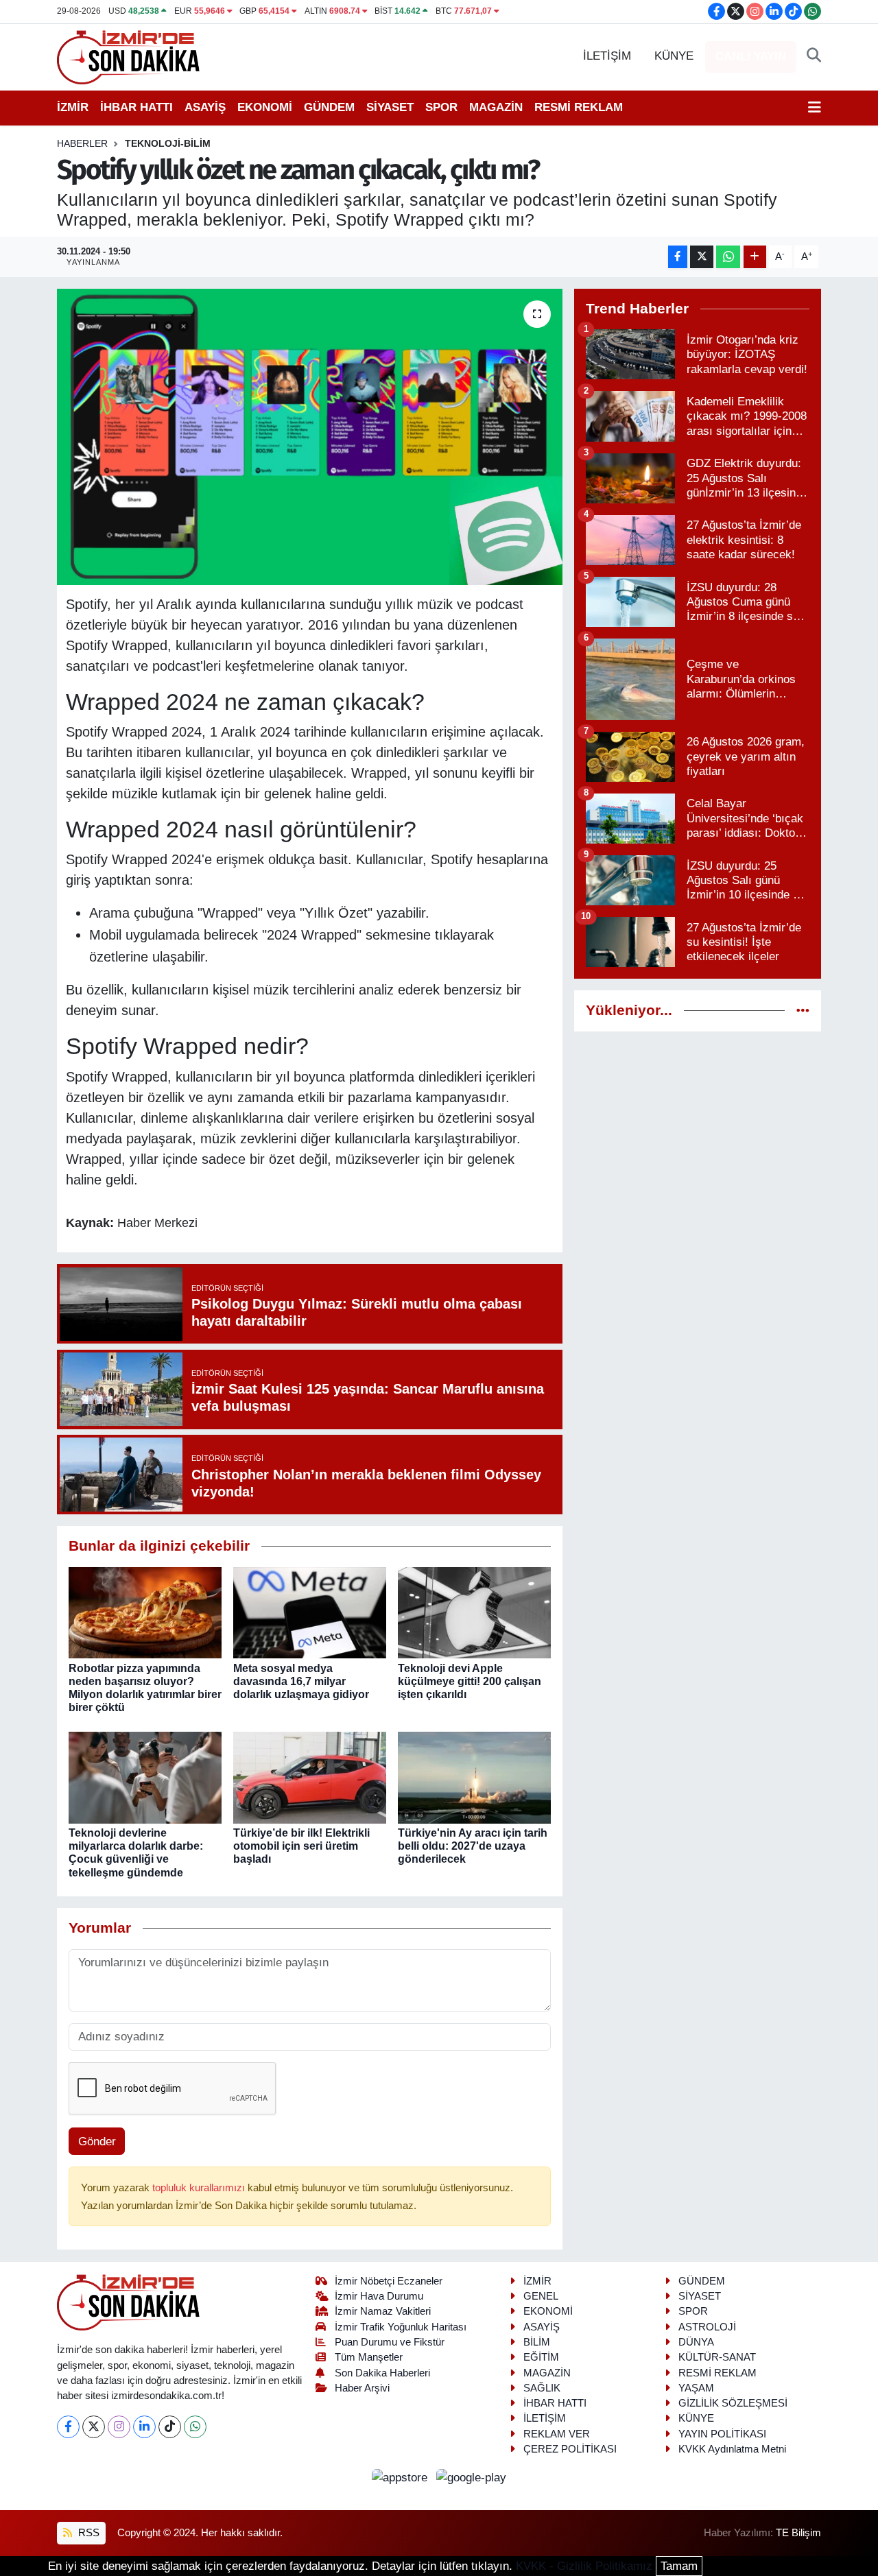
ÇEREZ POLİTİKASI (570, 2449)
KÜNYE (674, 56)
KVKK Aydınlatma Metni (732, 2449)
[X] (94, 2427)
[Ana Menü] (815, 108)
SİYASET (390, 107)
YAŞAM (696, 2388)
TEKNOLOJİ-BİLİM (168, 143)
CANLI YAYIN (751, 57)
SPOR (441, 107)
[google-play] (472, 2477)
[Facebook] (68, 2427)
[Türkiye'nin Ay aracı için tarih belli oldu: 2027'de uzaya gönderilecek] (474, 1777)
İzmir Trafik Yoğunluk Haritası (401, 2327)
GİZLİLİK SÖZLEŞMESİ (733, 2403)
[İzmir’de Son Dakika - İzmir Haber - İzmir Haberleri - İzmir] (129, 56)
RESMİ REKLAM (579, 107)
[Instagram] (119, 2427)
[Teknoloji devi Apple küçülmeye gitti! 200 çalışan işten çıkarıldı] (474, 1612)
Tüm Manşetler (369, 2357)
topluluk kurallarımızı (200, 2188)
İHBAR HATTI (137, 107)
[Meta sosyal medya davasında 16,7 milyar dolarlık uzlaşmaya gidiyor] (310, 1612)
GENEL (541, 2296)
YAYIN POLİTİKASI (722, 2434)
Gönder (97, 2142)
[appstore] (402, 2477)
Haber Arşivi (362, 2388)
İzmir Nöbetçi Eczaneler (389, 2281)
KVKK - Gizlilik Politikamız (584, 2566)
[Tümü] (803, 1011)
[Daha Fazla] (755, 257)
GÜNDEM (329, 107)
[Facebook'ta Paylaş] (678, 257)
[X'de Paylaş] (702, 257)
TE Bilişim (798, 2533)
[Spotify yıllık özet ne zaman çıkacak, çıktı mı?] (310, 437)
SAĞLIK (542, 2388)
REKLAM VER (557, 2434)
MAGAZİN (496, 107)
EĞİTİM (541, 2357)
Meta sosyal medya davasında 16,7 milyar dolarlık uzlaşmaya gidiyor (301, 1681)
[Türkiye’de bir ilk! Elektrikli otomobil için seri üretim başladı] (310, 1777)
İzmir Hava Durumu (379, 2296)
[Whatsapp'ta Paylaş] (728, 257)
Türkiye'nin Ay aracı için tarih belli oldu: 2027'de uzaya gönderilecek (473, 1846)
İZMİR (73, 107)
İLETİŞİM (607, 56)
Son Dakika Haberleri (382, 2373)
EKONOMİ (265, 107)
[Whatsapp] (195, 2427)
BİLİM (537, 2342)
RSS (87, 2533)
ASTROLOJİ (707, 2327)
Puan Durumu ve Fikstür (390, 2342)
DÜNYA (696, 2342)
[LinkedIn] (144, 2427)
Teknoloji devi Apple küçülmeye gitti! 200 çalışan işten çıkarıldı (470, 1681)
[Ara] (814, 56)
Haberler (82, 143)
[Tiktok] (170, 2427)
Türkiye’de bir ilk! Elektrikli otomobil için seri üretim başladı (301, 1846)
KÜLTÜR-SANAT (717, 2357)
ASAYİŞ (205, 107)
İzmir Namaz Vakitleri (383, 2311)
